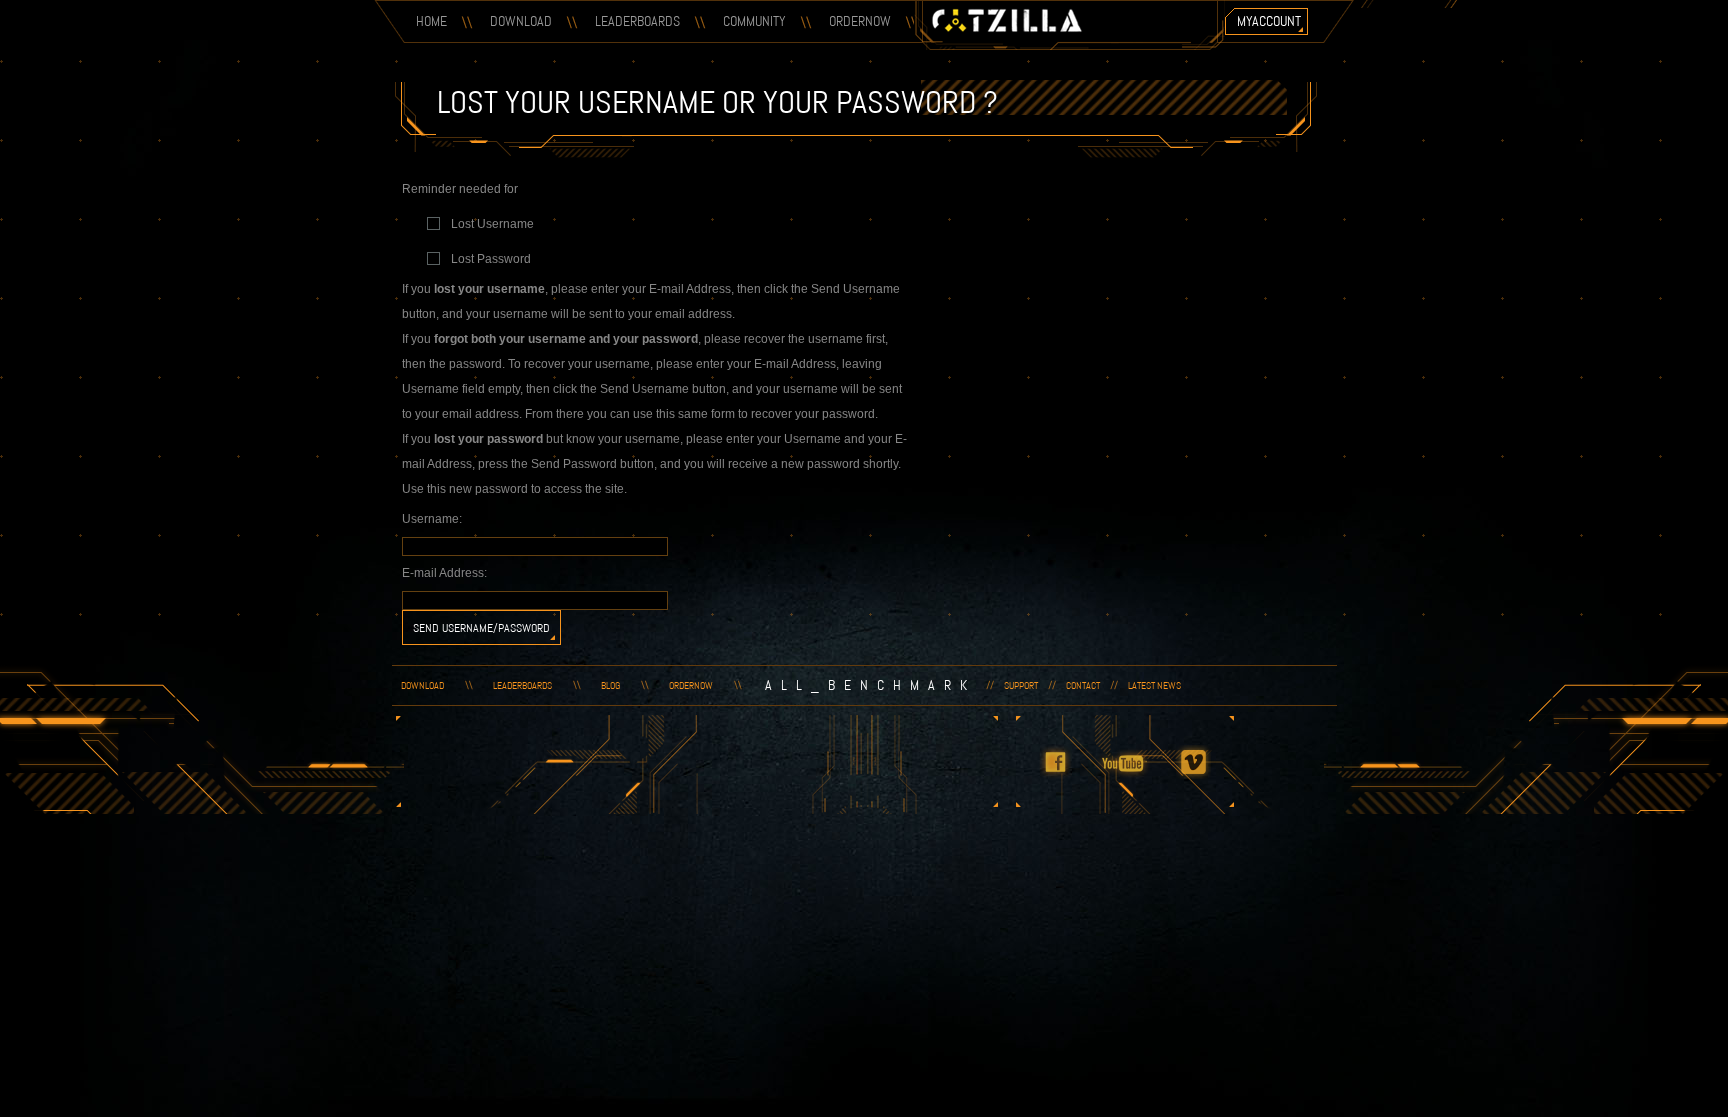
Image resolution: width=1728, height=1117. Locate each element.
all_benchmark (870, 685)
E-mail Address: (444, 573)
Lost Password (491, 259)
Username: (432, 519)
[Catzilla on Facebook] (1067, 775)
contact (1083, 685)
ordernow (691, 685)
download (422, 685)
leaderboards (522, 685)
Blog (610, 685)
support (1021, 685)
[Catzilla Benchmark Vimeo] (1205, 775)
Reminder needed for (460, 189)
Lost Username (492, 224)
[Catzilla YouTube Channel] (1136, 775)
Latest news (1154, 685)
